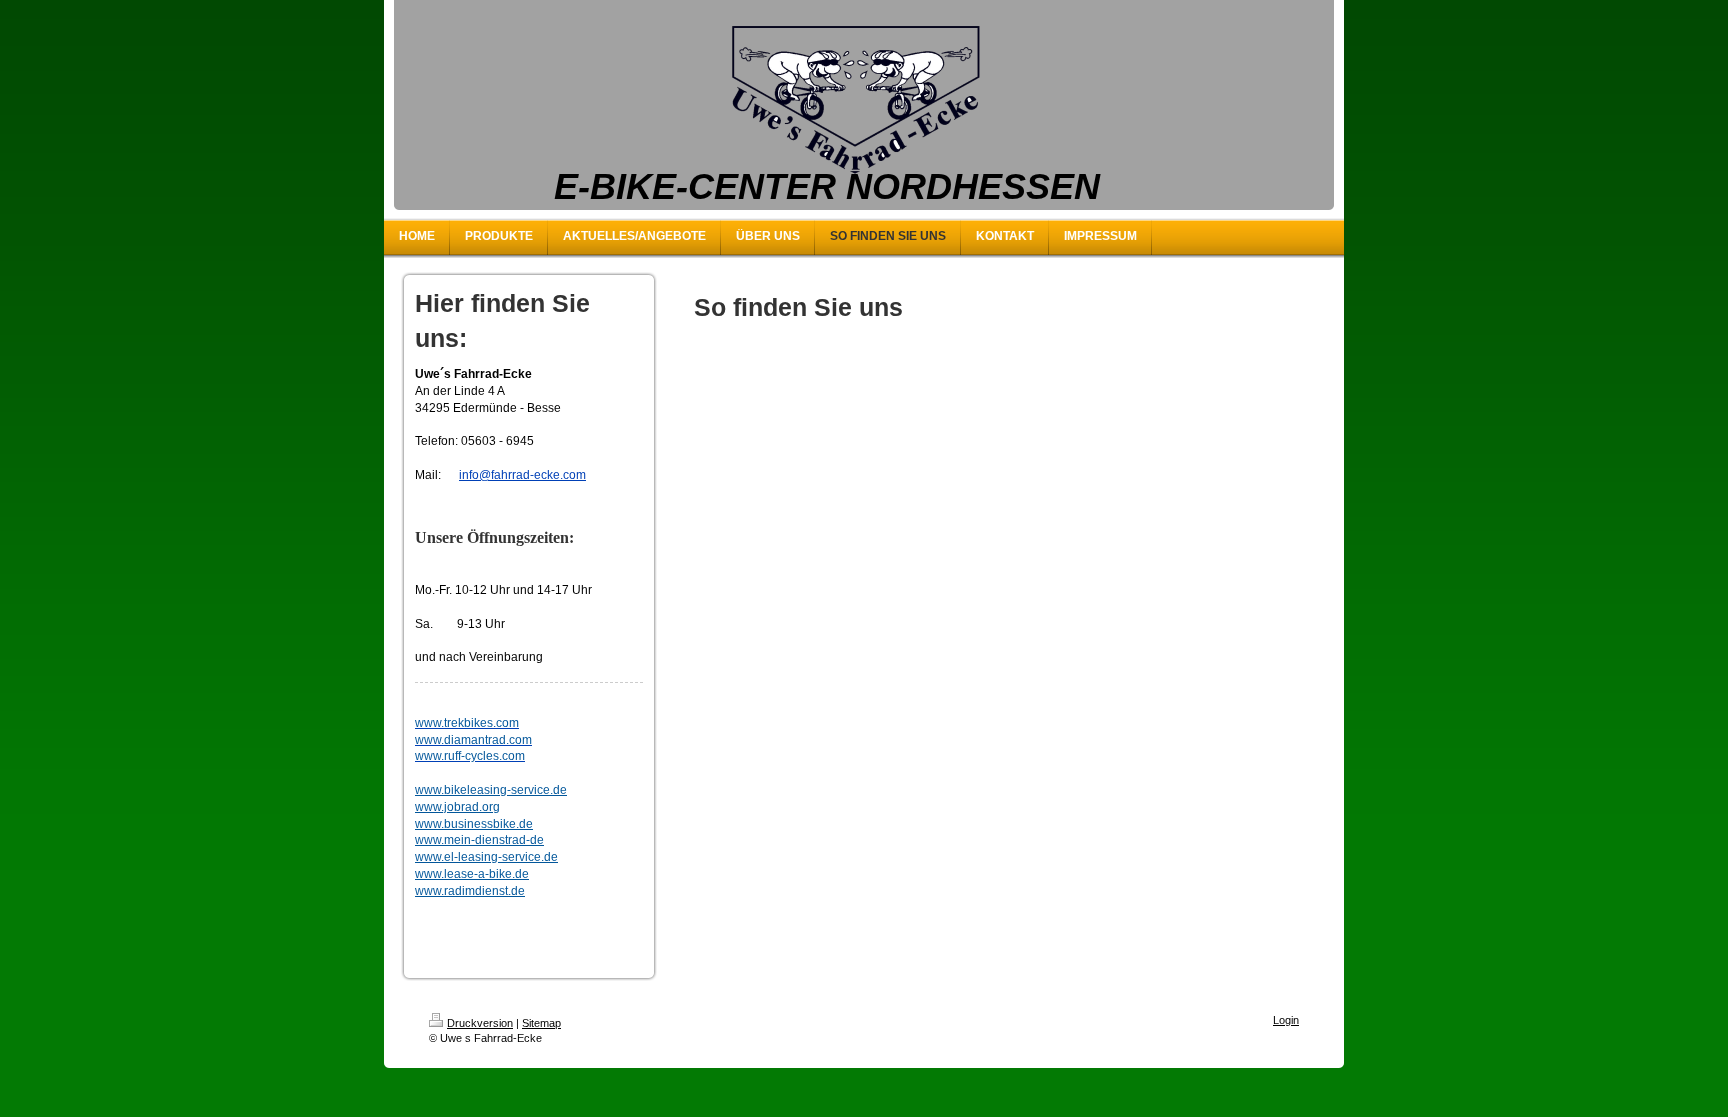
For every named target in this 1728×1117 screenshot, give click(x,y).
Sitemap (541, 1023)
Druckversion (480, 1023)
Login (1286, 1020)
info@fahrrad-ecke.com (522, 475)
